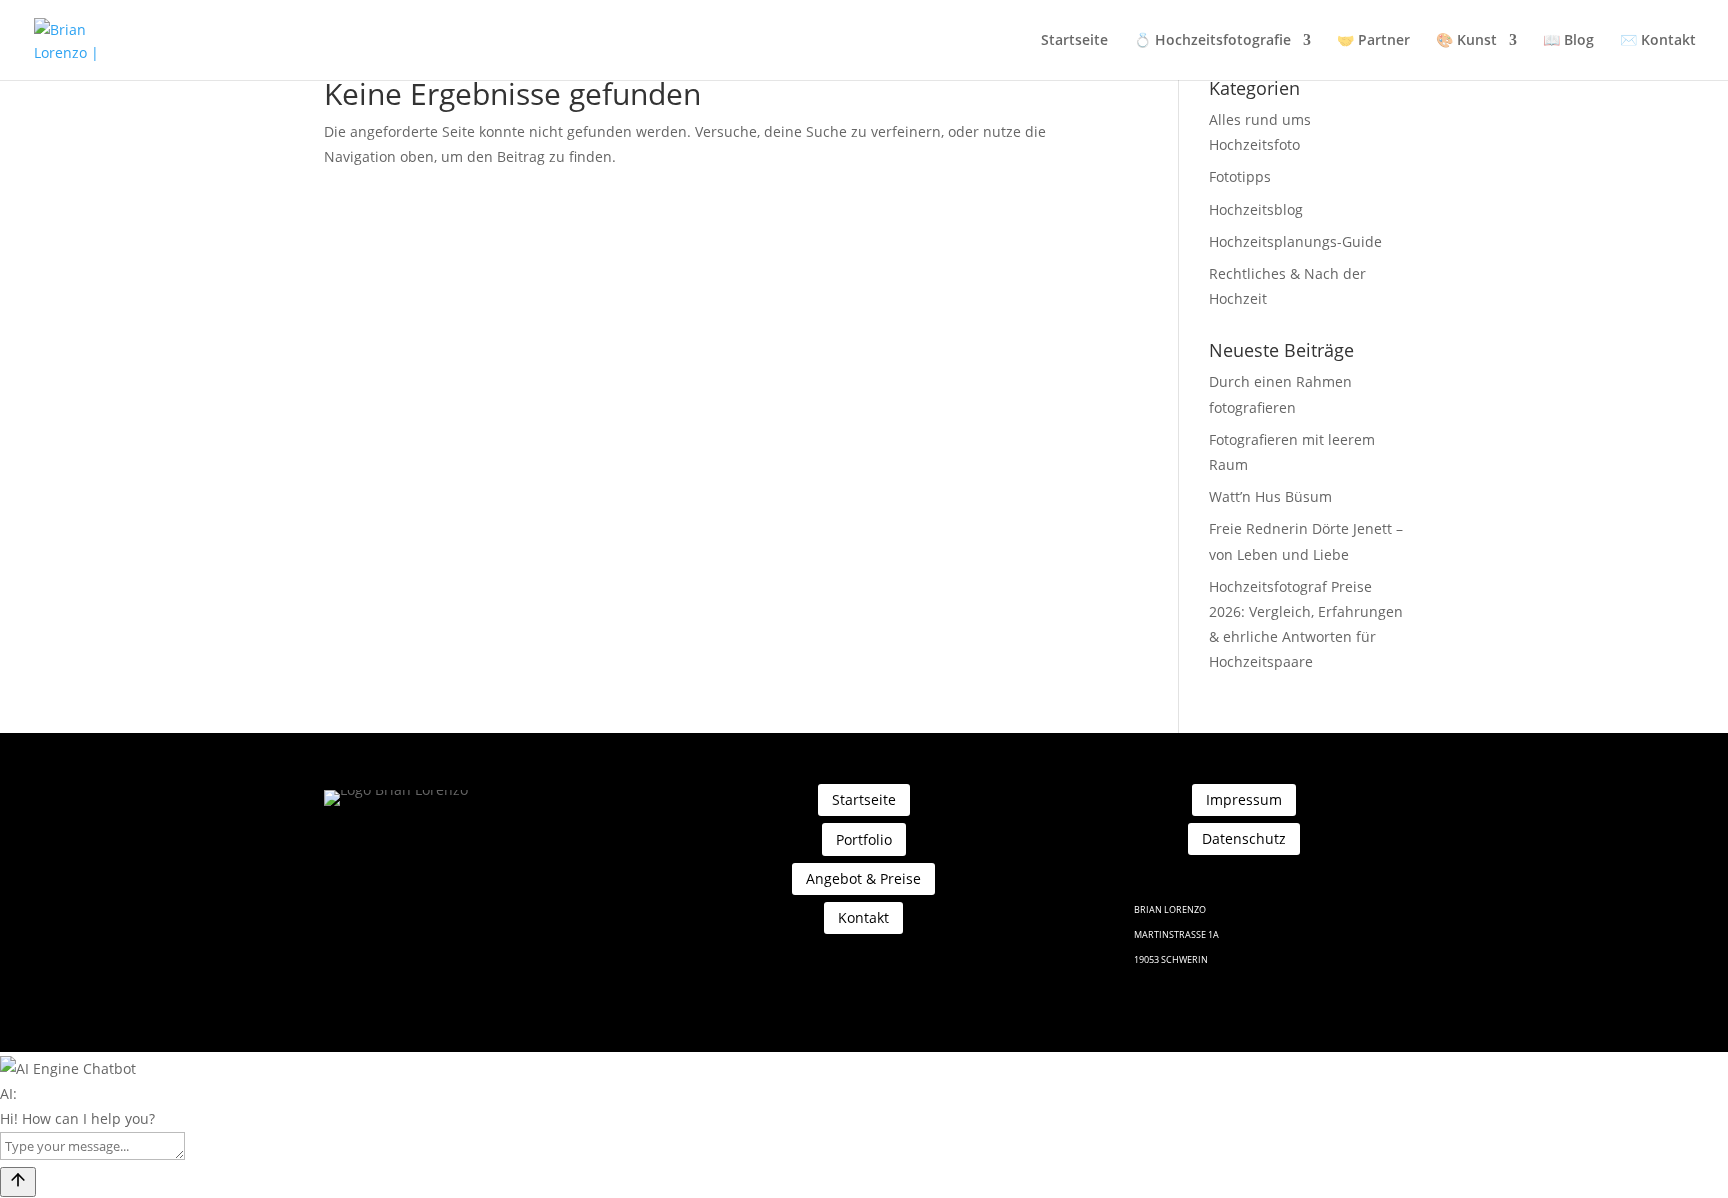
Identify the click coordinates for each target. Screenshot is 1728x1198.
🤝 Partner (1373, 41)
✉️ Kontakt (1658, 41)
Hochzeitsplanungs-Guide (1295, 241)
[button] (864, 1068)
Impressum (1244, 799)
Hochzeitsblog (1256, 209)
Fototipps (1240, 176)
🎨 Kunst (1466, 41)
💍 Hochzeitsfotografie (1212, 41)
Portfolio (864, 839)
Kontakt (863, 917)
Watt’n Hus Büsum (1270, 496)
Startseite (1074, 41)
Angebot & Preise (863, 878)
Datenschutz (1244, 838)
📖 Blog (1568, 41)
